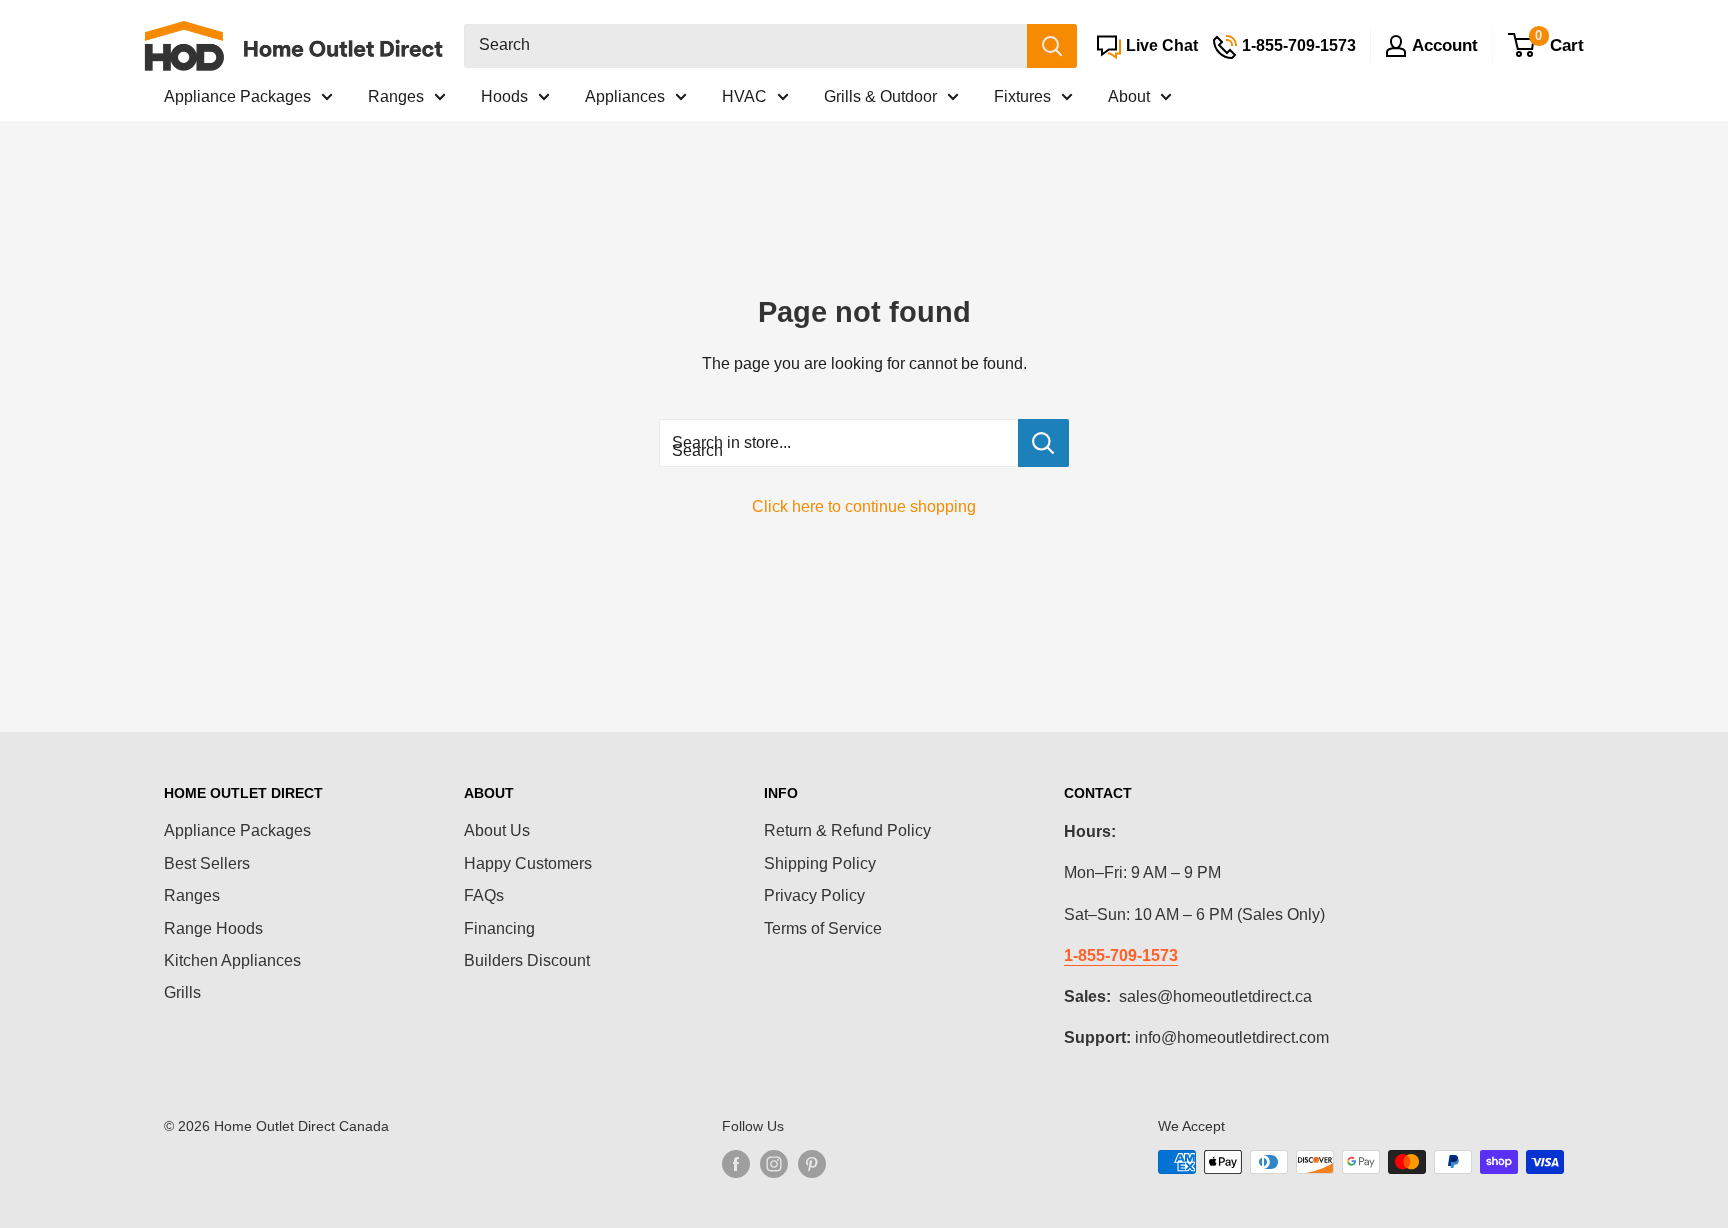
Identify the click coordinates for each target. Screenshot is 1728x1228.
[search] (745, 46)
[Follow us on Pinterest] (812, 1164)
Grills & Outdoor (880, 96)
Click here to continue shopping (864, 506)
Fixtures (1022, 96)
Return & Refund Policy (847, 830)
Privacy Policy (814, 895)
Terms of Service (823, 928)
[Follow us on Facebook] (736, 1164)
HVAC (744, 96)
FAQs (484, 895)
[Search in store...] (1043, 443)
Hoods (504, 96)
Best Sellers (207, 863)
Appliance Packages (237, 96)
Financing (499, 928)
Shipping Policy (820, 863)
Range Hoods (213, 928)
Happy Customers (528, 863)
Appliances (625, 96)
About (1129, 96)
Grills (182, 992)
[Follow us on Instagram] (774, 1164)
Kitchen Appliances (232, 960)
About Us (497, 830)
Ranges (396, 96)
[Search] (1052, 46)
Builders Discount (527, 960)
